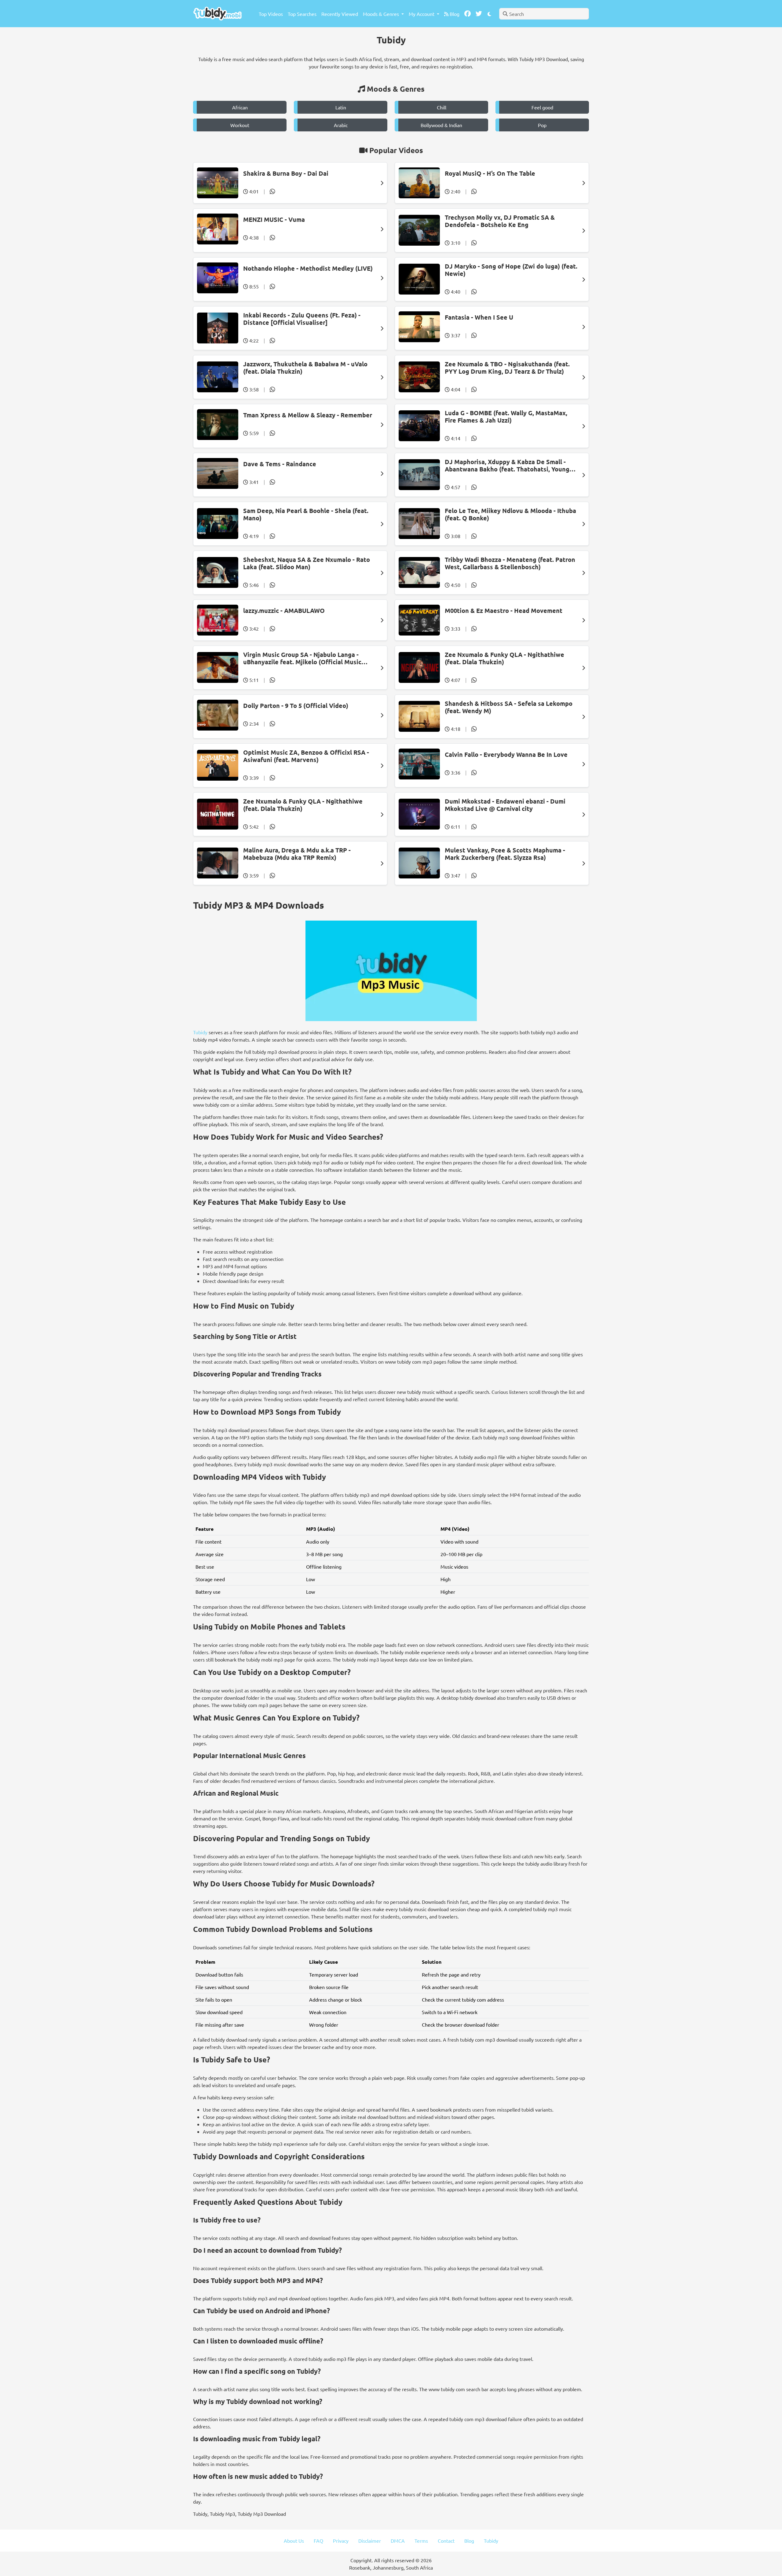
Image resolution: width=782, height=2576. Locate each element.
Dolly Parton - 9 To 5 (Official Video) (296, 705)
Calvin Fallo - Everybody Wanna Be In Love (506, 754)
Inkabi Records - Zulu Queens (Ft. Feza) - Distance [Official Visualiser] (302, 319)
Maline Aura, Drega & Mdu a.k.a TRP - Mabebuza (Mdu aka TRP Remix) (297, 854)
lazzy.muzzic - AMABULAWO (284, 610)
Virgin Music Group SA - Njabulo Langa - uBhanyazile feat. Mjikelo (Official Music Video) (302, 658)
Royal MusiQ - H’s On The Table (490, 173)
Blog (454, 14)
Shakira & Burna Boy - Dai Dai (286, 173)
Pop (542, 125)
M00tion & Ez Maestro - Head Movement (504, 610)
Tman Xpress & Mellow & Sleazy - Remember (308, 415)
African (240, 107)
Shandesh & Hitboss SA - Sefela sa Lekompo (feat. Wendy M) (509, 707)
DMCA (398, 2541)
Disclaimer (370, 2541)
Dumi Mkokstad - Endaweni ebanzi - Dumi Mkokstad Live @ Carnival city (505, 805)
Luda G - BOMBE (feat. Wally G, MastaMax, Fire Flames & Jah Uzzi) (506, 416)
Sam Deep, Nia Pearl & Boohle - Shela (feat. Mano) (306, 514)
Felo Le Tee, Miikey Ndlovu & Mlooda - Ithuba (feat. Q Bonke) (510, 514)
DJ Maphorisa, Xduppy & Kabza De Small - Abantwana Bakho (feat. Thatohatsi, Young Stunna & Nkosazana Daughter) (507, 465)
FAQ (318, 2541)
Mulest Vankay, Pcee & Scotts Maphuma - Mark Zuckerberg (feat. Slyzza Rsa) (505, 854)
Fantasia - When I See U (479, 317)
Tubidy (200, 1032)
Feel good (542, 107)
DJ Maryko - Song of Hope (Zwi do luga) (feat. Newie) (511, 270)
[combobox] (544, 14)
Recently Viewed (340, 14)
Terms (421, 2541)
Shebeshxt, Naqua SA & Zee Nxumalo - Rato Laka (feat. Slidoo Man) (307, 563)
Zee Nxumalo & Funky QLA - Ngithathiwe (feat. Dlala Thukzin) (504, 658)
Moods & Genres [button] (382, 14)
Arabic (341, 125)
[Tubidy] (217, 14)
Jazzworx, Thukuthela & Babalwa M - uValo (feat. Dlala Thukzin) (305, 368)
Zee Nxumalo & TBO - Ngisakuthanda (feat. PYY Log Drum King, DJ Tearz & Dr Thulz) (507, 368)
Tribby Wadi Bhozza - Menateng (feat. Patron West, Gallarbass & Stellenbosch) (510, 563)
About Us (294, 2541)
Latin (341, 107)
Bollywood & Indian (441, 125)
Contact (446, 2541)
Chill (442, 107)
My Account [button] (422, 14)
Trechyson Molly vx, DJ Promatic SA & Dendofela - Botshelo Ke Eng (500, 221)
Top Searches (302, 14)
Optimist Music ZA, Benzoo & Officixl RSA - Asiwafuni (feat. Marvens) (306, 756)
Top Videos (271, 14)
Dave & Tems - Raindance (280, 464)
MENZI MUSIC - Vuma (274, 219)
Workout (240, 125)
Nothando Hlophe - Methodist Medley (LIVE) (308, 268)
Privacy (341, 2541)
